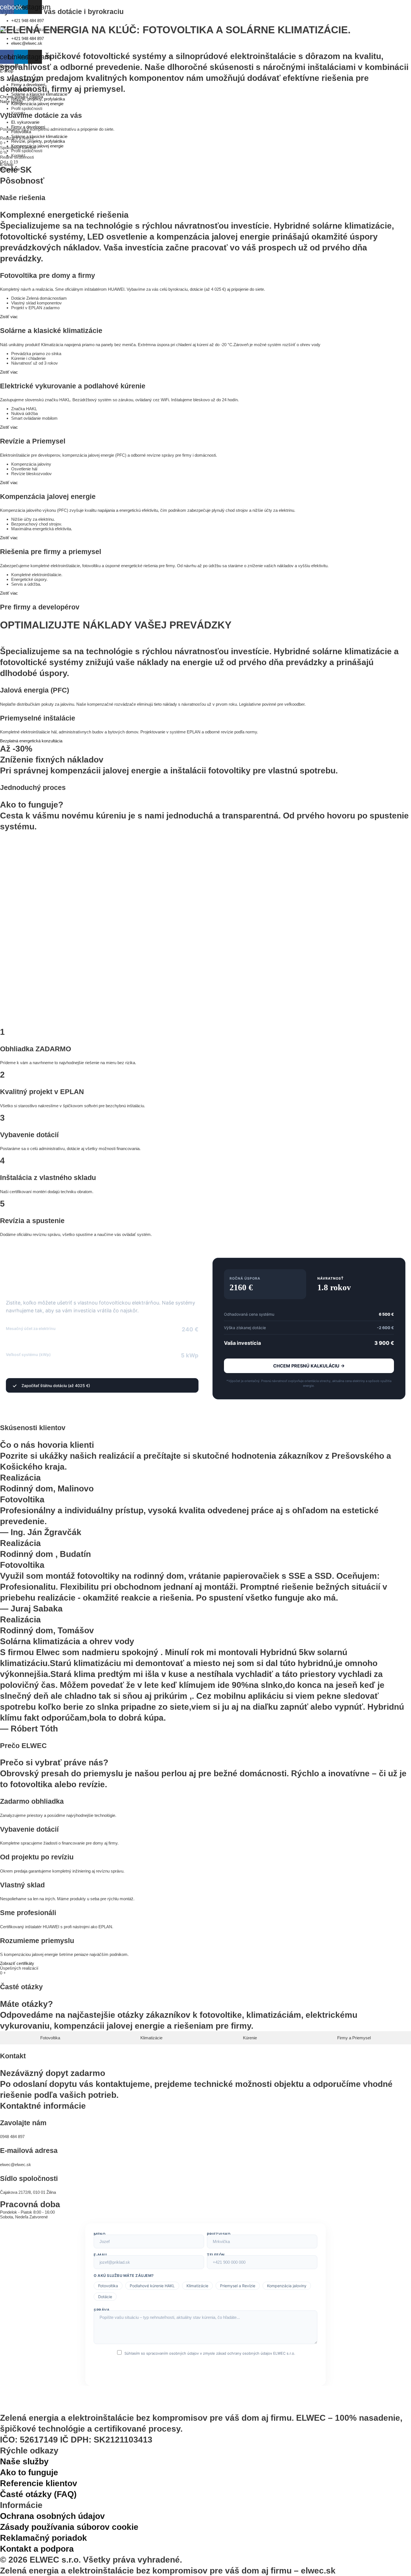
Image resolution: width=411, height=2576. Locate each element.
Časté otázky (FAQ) (38, 2494)
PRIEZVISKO (219, 2234)
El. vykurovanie (25, 122)
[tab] (50, 2038)
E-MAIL (101, 2255)
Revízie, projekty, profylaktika (38, 141)
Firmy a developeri (28, 127)
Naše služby (24, 2461)
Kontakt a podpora (37, 2549)
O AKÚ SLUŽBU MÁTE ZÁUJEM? (124, 2275)
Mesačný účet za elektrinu (31, 1328)
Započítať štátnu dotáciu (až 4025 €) (56, 1386)
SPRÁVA (102, 2310)
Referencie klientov (39, 2483)
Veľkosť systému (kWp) (28, 1354)
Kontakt (18, 155)
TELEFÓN (216, 2255)
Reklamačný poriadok (43, 2538)
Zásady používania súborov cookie (69, 2527)
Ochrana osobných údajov (52, 2516)
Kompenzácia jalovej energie (37, 146)
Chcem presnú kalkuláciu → (309, 1366)
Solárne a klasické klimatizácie (39, 136)
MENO (100, 2234)
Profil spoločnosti (27, 151)
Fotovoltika (21, 132)
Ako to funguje (29, 2472)
